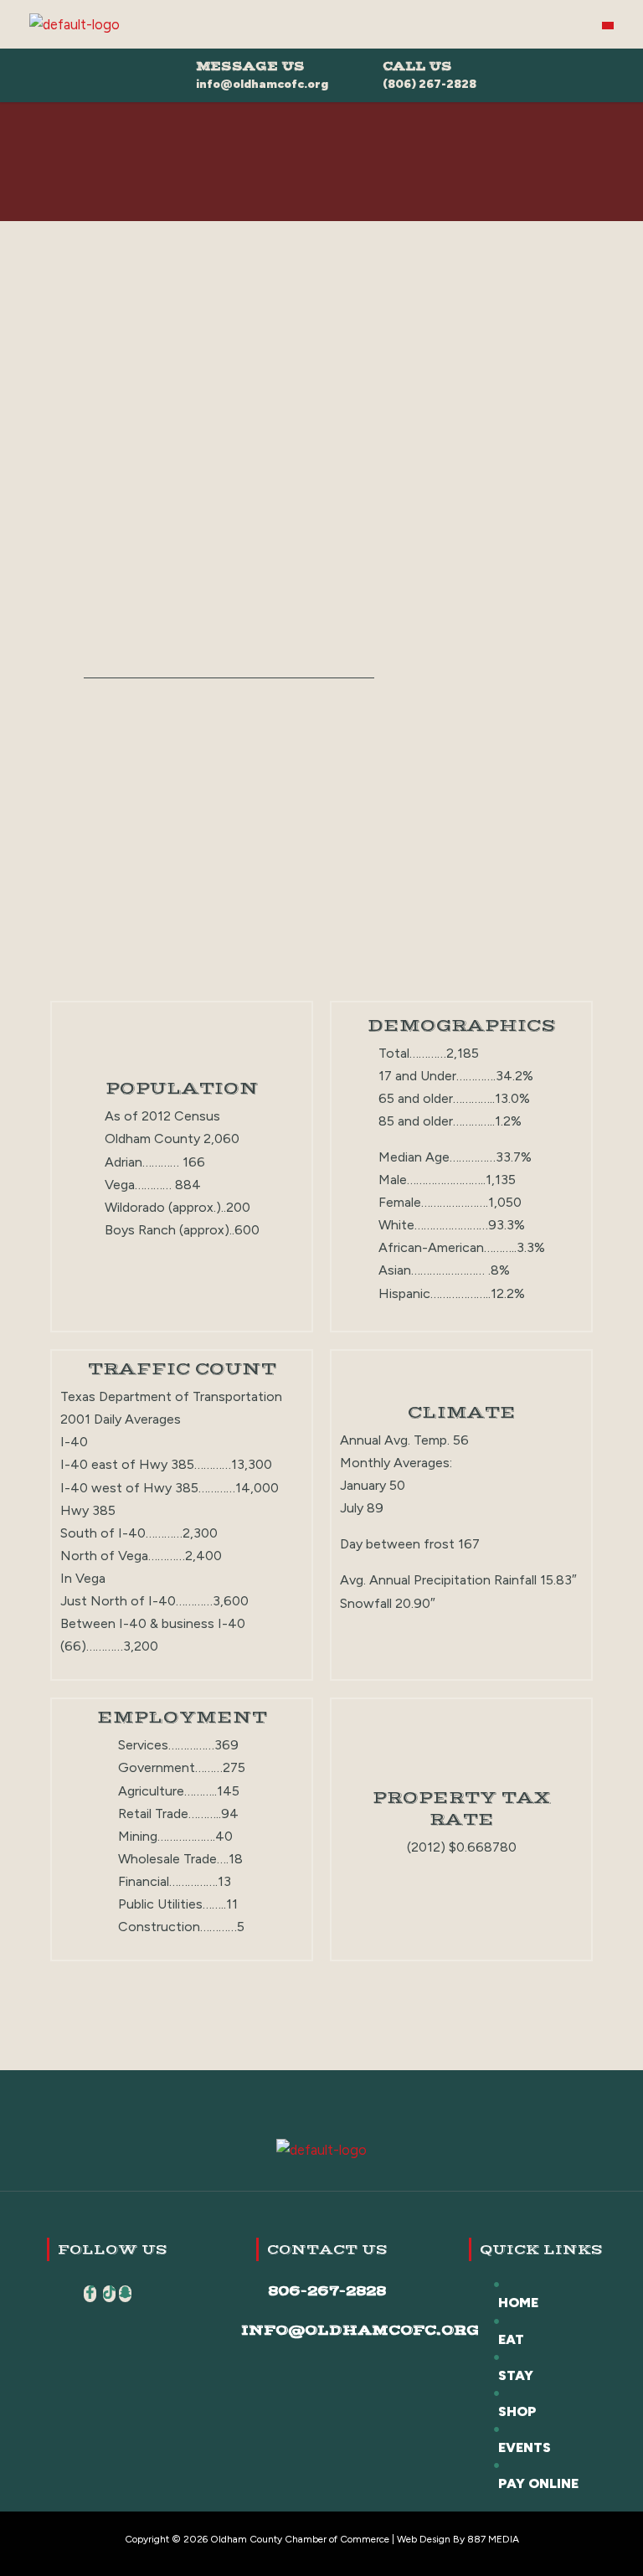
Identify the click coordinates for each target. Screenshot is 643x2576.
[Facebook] (90, 2294)
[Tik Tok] (109, 2294)
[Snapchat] (125, 2294)
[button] (608, 26)
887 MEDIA (493, 2539)
